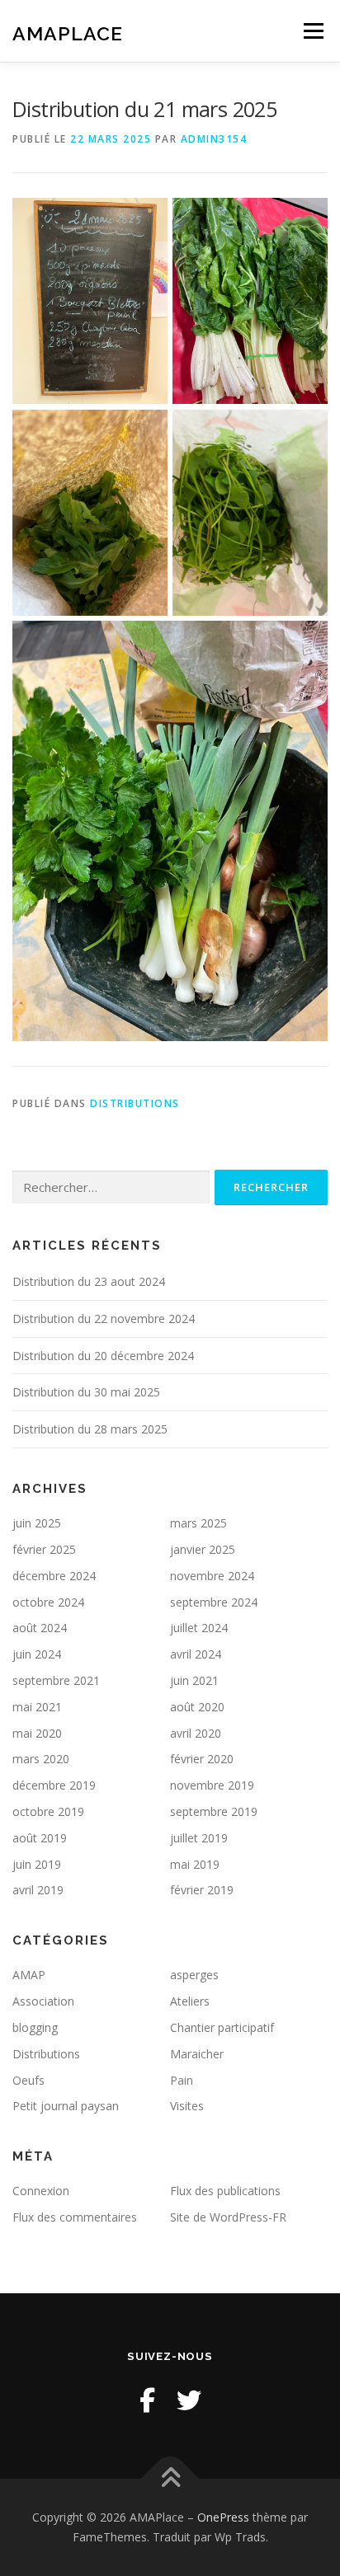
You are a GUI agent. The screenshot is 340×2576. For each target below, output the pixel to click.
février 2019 (202, 1890)
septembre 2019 (214, 1811)
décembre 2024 (54, 1576)
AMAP (29, 1975)
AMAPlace (68, 33)
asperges (194, 1975)
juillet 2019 (199, 1838)
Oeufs (28, 2080)
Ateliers (190, 2001)
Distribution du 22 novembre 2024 (104, 1318)
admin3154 (214, 139)
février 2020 (202, 1759)
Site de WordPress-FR (228, 2217)
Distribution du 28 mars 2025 (90, 1429)
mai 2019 (195, 1864)
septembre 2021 (56, 1680)
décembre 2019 (54, 1785)
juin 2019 (37, 1864)
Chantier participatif (222, 2027)
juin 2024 (37, 1654)
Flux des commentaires (75, 2217)
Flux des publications (225, 2191)
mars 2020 (41, 1759)
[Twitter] (189, 2400)
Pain (182, 2080)
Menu (312, 31)
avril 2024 (196, 1654)
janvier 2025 (203, 1549)
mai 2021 (37, 1707)
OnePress (223, 2517)
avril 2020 (196, 1733)
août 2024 (40, 1628)
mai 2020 (37, 1733)
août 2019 (40, 1838)
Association (43, 2001)
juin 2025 (37, 1523)
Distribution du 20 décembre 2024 (103, 1356)
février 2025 (44, 1549)
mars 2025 (198, 1523)
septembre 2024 (214, 1602)
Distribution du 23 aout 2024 (89, 1281)
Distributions (135, 1103)
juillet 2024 (199, 1628)
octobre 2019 (48, 1811)
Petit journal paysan (66, 2106)
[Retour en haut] (170, 2479)
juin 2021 (194, 1680)
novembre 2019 (212, 1785)
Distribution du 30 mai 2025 (86, 1392)
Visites (187, 2106)
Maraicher (197, 2054)
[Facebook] (147, 2400)
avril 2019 (38, 1890)
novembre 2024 (212, 1576)
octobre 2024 (48, 1602)
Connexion (41, 2191)
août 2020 (197, 1707)
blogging (35, 2027)
